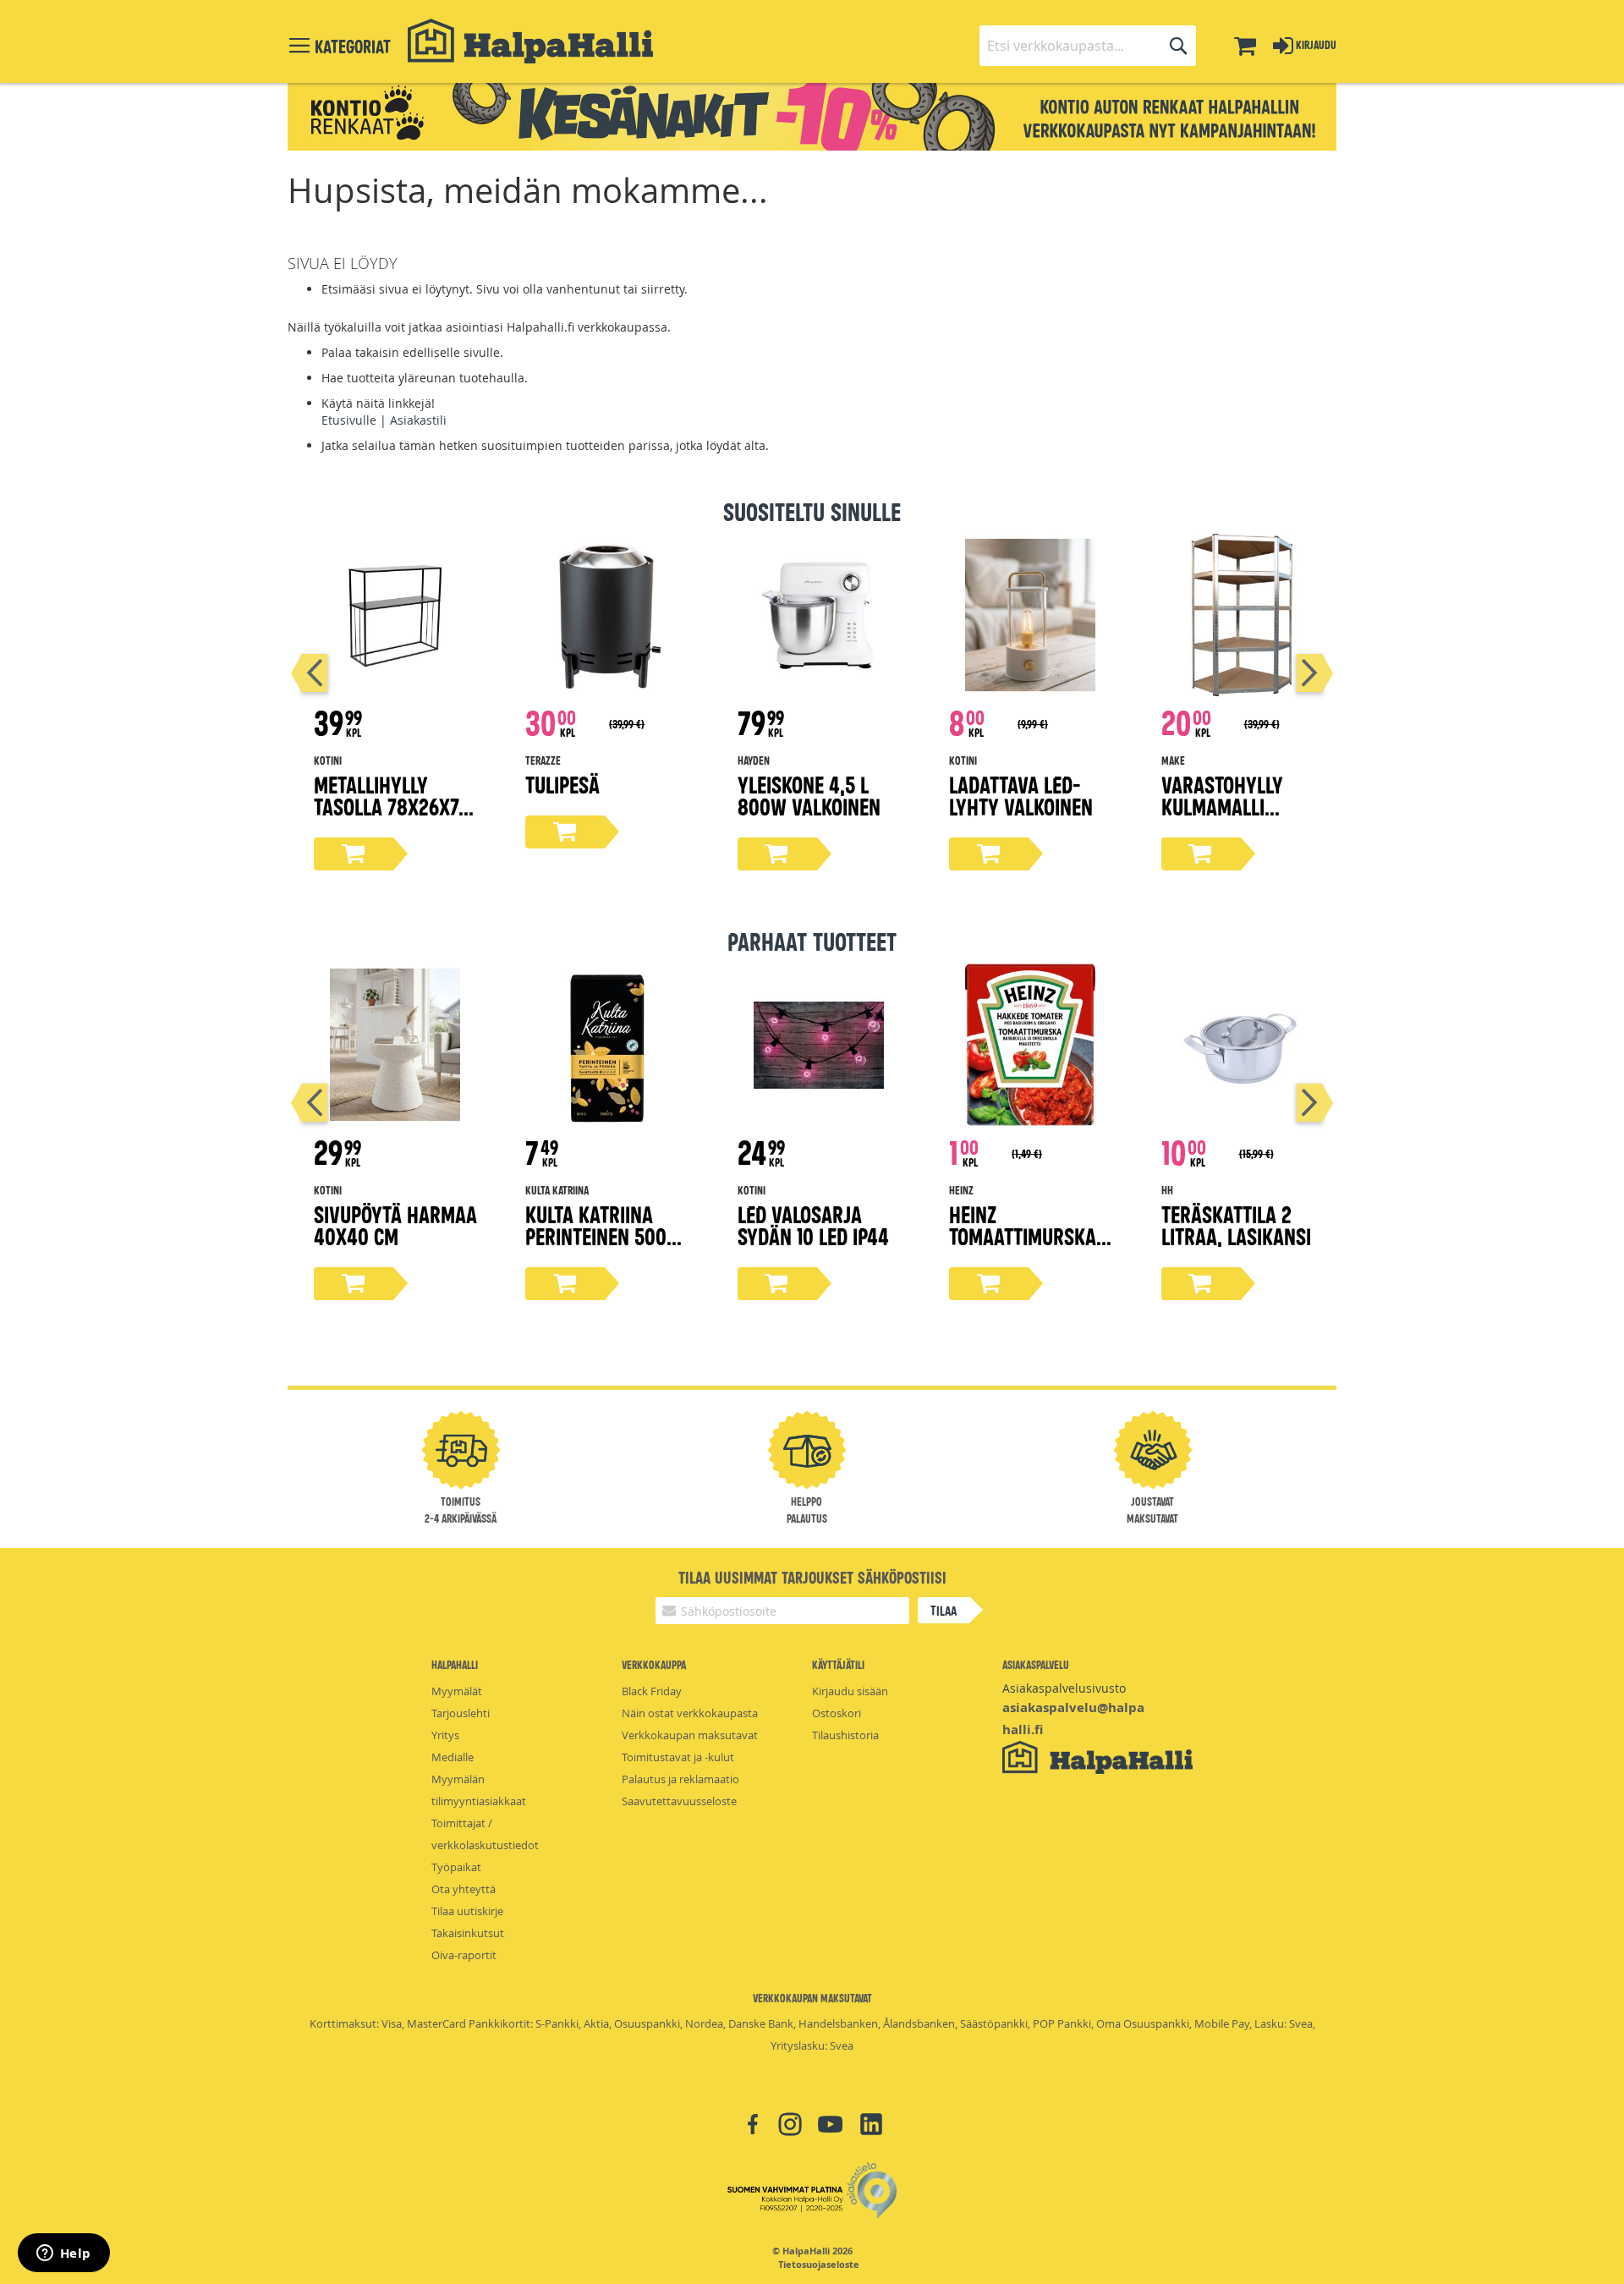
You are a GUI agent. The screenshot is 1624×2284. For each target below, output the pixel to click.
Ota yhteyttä (464, 1889)
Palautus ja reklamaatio (680, 1779)
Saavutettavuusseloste (679, 1801)
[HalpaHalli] (530, 41)
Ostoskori (837, 1713)
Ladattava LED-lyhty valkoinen (1021, 795)
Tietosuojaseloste (819, 2265)
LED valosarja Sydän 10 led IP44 (813, 1224)
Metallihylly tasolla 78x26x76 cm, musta (391, 806)
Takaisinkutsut (468, 1933)
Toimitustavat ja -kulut (678, 1757)
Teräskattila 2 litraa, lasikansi (1236, 1224)
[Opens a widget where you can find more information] (63, 2254)
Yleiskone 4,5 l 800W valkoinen (809, 795)
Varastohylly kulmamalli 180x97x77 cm (1222, 806)
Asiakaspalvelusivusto (1064, 1688)
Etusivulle (349, 420)
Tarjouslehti (461, 1713)
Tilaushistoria (845, 1735)
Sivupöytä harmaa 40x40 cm (395, 1224)
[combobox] (1088, 46)
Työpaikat (456, 1867)
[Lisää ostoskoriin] (354, 854)
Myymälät (457, 1691)
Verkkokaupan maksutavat (690, 1735)
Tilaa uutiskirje (467, 1911)
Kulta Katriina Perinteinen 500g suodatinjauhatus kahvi (606, 1246)
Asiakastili (418, 420)
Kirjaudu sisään (850, 1691)
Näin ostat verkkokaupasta (690, 1713)
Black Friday (652, 1691)
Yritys (445, 1735)
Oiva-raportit (464, 1955)
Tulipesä (562, 784)
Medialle (453, 1757)
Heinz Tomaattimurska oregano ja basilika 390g (1023, 1246)
